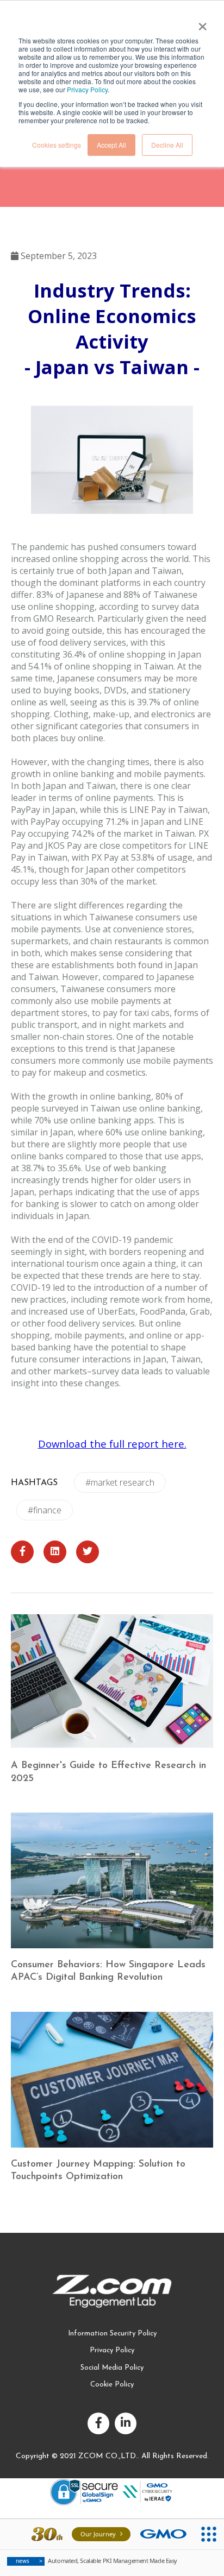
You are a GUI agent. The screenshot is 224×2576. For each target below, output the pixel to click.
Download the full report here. (112, 1444)
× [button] (202, 23)
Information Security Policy (112, 2334)
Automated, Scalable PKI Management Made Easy (97, 2561)
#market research (120, 1482)
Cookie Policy (112, 2385)
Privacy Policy (87, 89)
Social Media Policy (112, 2368)
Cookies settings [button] (57, 145)
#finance (45, 1510)
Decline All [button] (167, 145)
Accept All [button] (111, 145)
